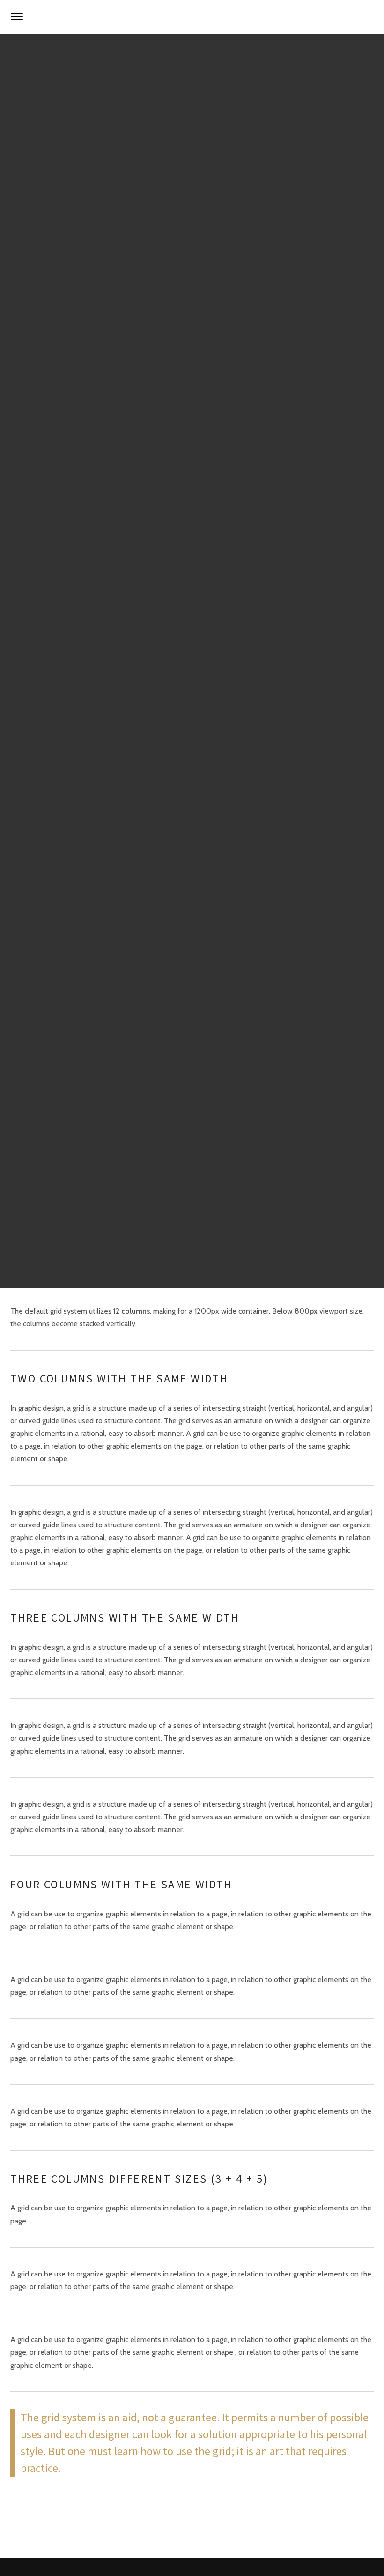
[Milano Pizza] (192, 17)
